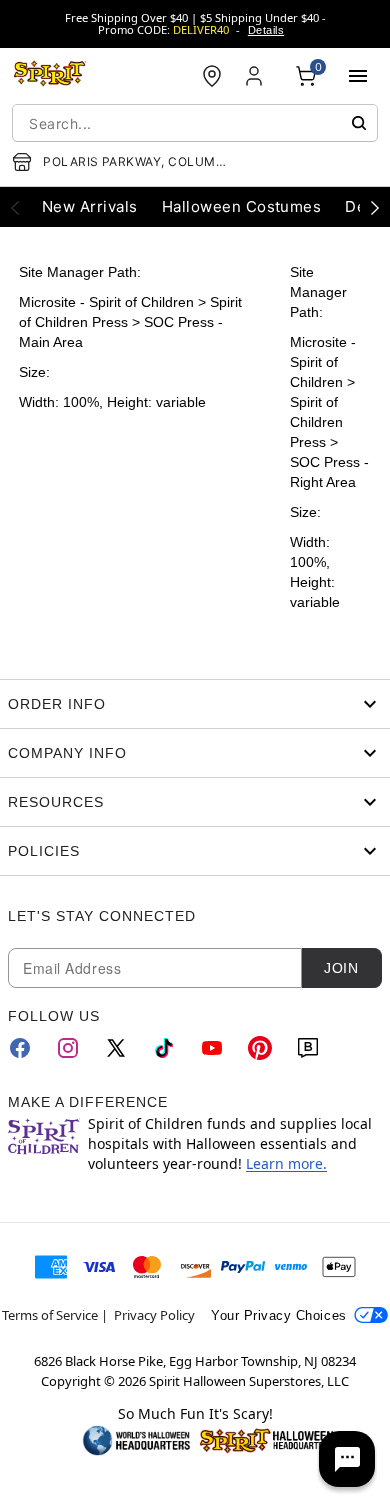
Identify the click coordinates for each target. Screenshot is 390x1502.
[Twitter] (116, 1048)
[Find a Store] (212, 76)
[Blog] (308, 1048)
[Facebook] (20, 1048)
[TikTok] (164, 1048)
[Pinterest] (260, 1048)
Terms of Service (50, 1315)
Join (341, 968)
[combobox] (195, 123)
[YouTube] (212, 1048)
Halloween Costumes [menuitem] (242, 206)
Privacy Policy (154, 1315)
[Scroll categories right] (375, 207)
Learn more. (286, 1163)
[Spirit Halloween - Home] (50, 76)
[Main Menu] (358, 76)
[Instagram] (68, 1048)
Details (266, 30)
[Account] (256, 76)
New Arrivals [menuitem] (90, 206)
